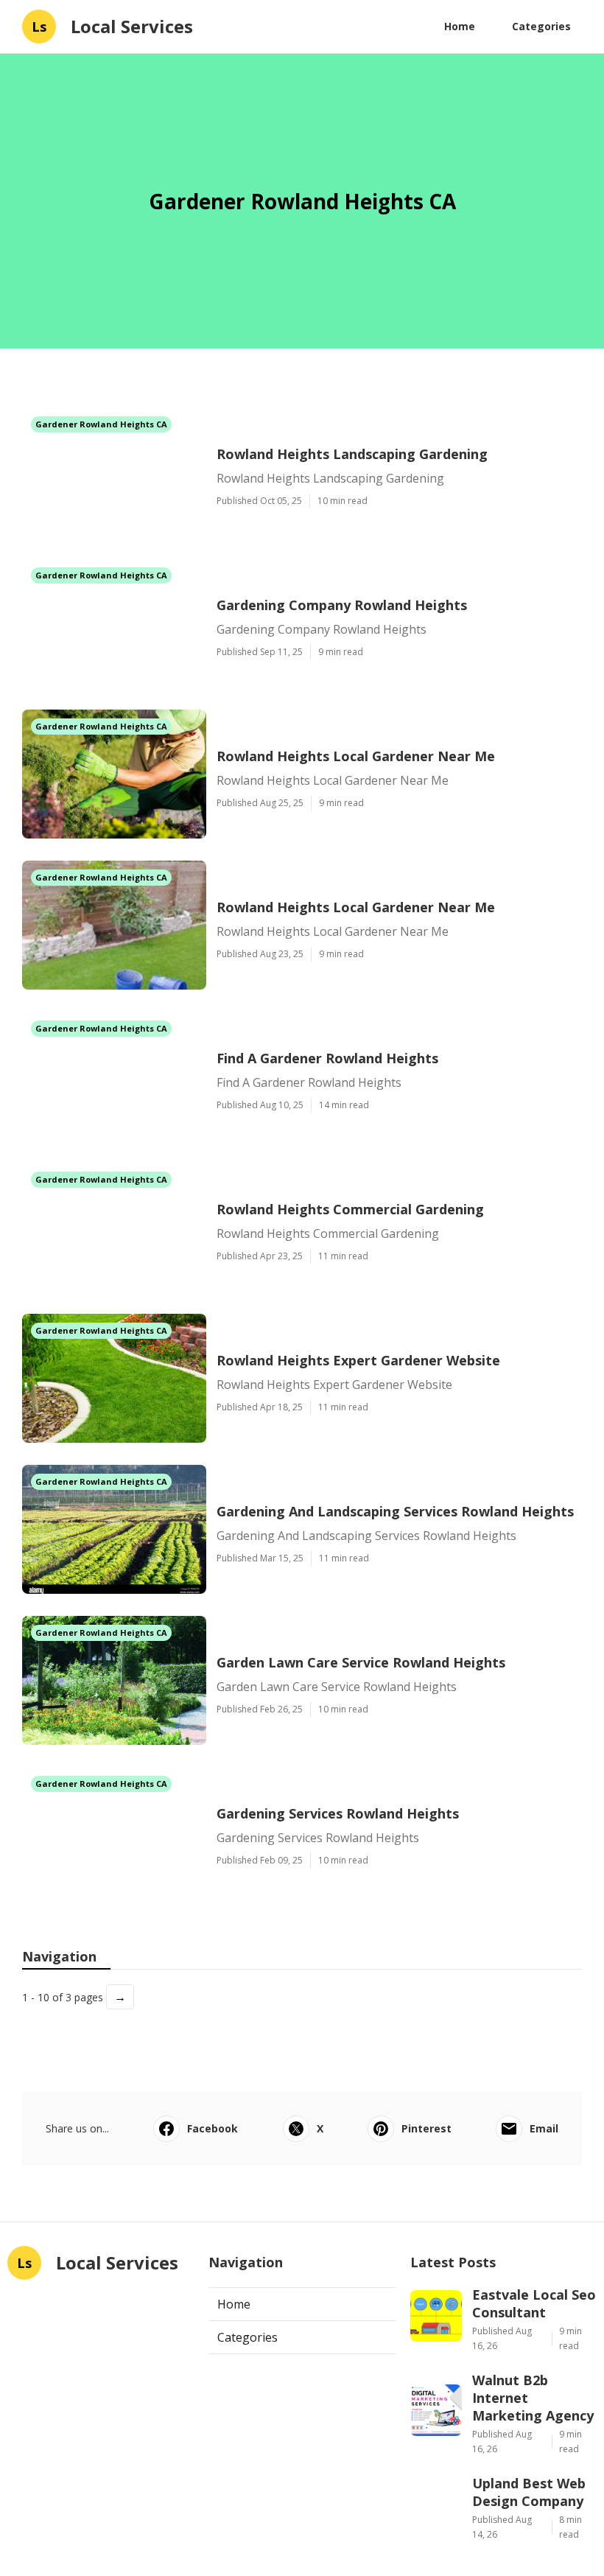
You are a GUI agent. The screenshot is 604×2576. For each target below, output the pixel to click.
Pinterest (426, 2128)
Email (544, 2128)
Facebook (213, 2128)
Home (460, 26)
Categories (541, 26)
